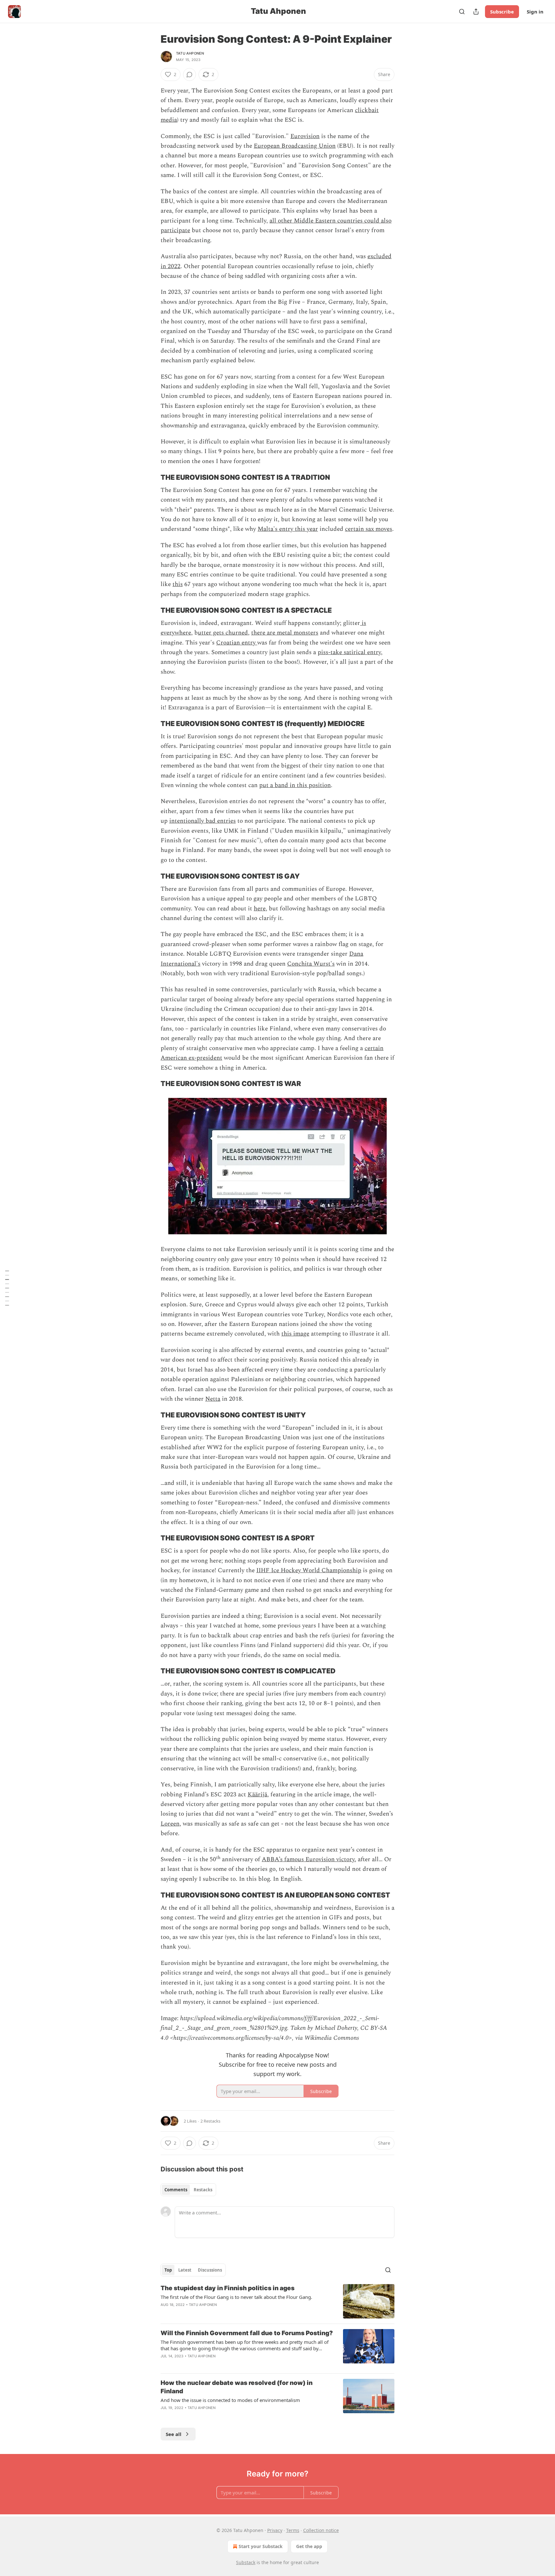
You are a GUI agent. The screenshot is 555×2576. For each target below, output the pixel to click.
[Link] (152, 477)
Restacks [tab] (203, 2190)
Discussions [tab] (210, 2270)
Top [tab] (168, 2270)
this (178, 584)
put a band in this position (295, 785)
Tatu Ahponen (190, 53)
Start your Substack (261, 2546)
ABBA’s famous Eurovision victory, (309, 1859)
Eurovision (305, 136)
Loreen (170, 1824)
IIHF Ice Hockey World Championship (309, 1570)
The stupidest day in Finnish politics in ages (228, 2288)
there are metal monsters (285, 633)
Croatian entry (237, 643)
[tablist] (188, 2190)
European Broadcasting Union (295, 146)
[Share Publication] (476, 12)
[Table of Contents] (7, 1288)
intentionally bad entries (203, 821)
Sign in (535, 12)
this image (295, 1334)
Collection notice (321, 2530)
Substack (246, 2562)
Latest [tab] (185, 2270)
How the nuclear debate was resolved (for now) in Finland (237, 2387)
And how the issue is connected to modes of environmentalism (230, 2400)
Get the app (309, 2546)
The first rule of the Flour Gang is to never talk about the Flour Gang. (236, 2297)
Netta (213, 1399)
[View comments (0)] (189, 74)
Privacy (275, 2530)
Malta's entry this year (288, 529)
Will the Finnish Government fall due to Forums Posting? (247, 2333)
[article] (277, 2301)
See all (174, 2434)
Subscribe (502, 12)
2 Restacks (210, 2121)
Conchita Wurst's (311, 964)
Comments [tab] (176, 2190)
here (260, 909)
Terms (293, 2530)
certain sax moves (369, 529)
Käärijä (257, 1795)
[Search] (462, 12)
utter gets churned (223, 633)
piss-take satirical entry (349, 652)
